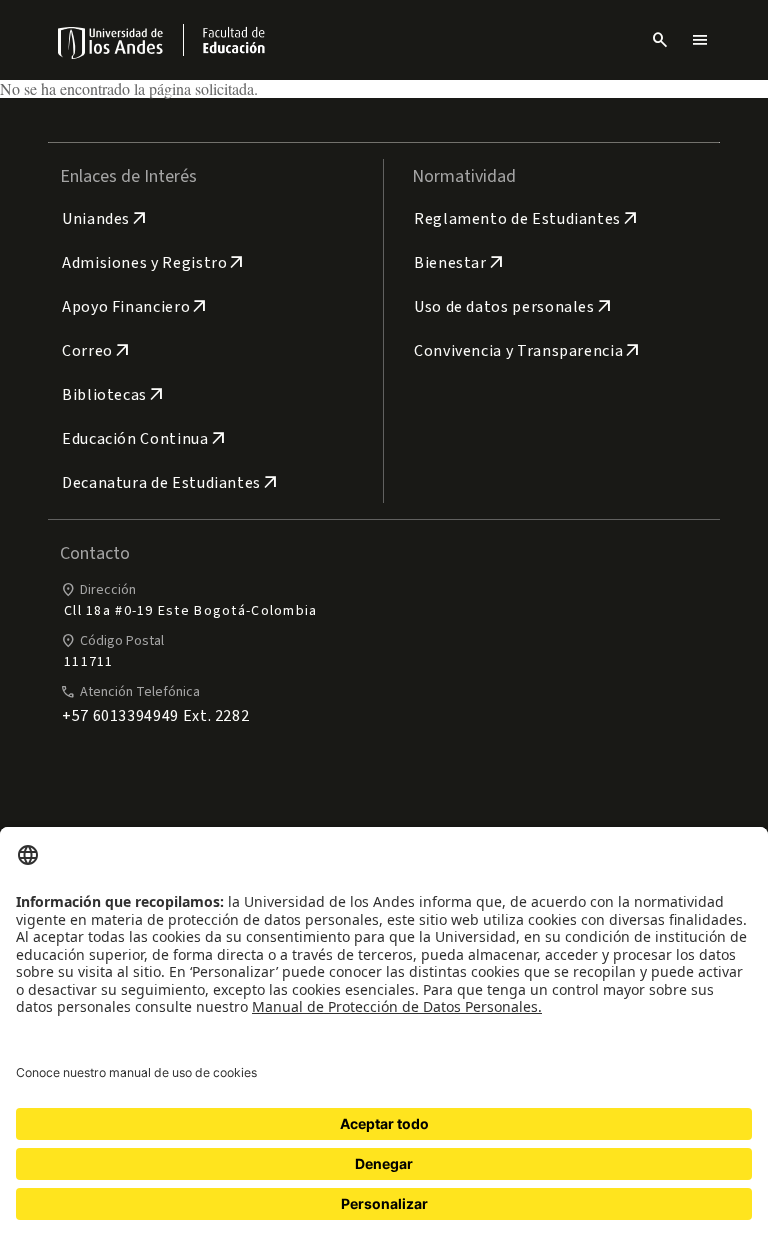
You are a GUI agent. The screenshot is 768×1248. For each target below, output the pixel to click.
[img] (111, 42)
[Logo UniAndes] (111, 42)
